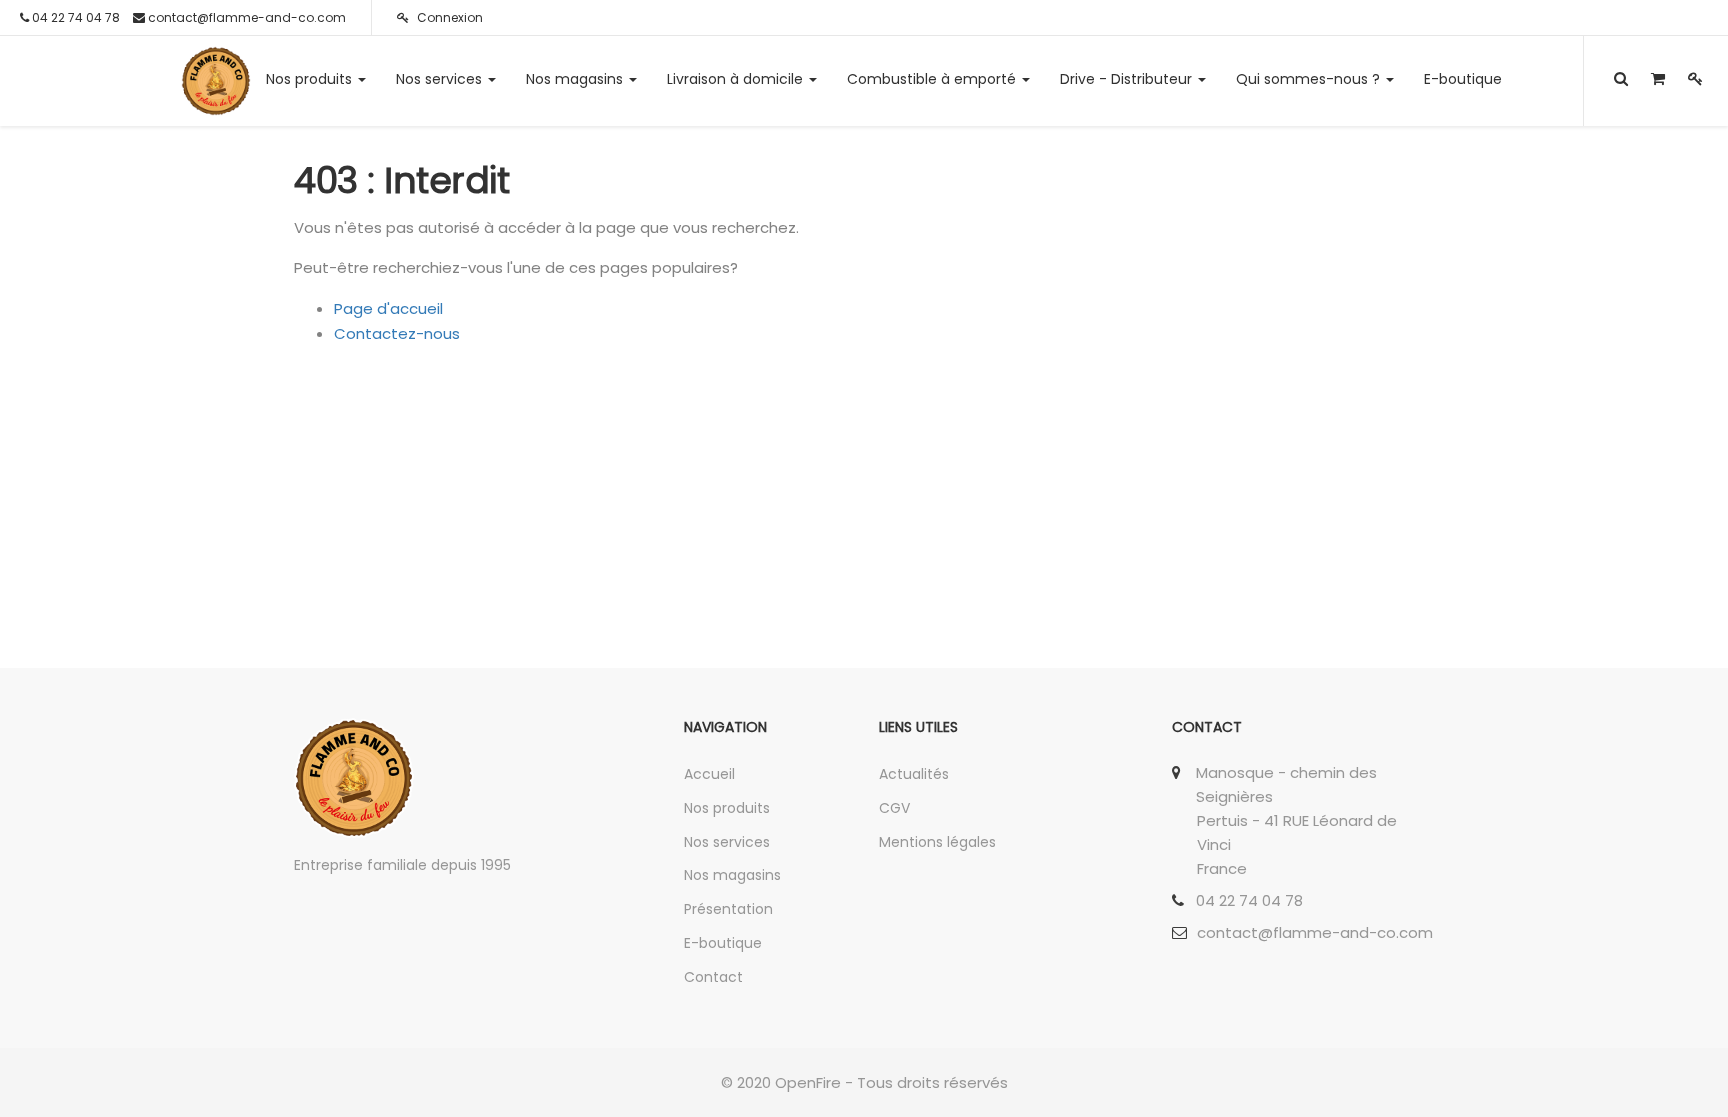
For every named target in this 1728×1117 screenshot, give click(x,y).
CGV (894, 808)
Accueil (709, 774)
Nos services (727, 842)
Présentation (728, 909)
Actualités (914, 774)
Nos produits (727, 808)
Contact (713, 977)
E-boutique (723, 943)
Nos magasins (732, 875)
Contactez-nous (397, 333)
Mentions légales (937, 842)
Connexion (448, 17)
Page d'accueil (388, 308)
